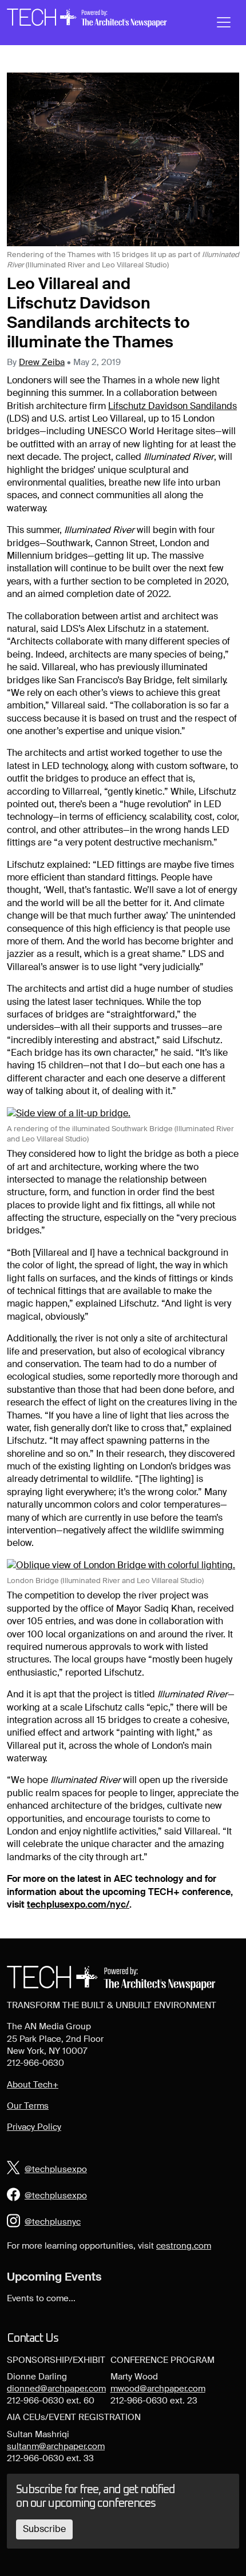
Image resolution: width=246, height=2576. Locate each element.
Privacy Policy (34, 2127)
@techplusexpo (56, 2169)
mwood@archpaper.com (158, 2389)
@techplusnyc (53, 2222)
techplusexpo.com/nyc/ (78, 1904)
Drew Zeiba (42, 362)
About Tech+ (33, 2085)
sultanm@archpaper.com (56, 2446)
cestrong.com (184, 2246)
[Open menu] (224, 22)
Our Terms (28, 2106)
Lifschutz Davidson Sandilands (172, 406)
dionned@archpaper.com (56, 2389)
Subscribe (44, 2529)
